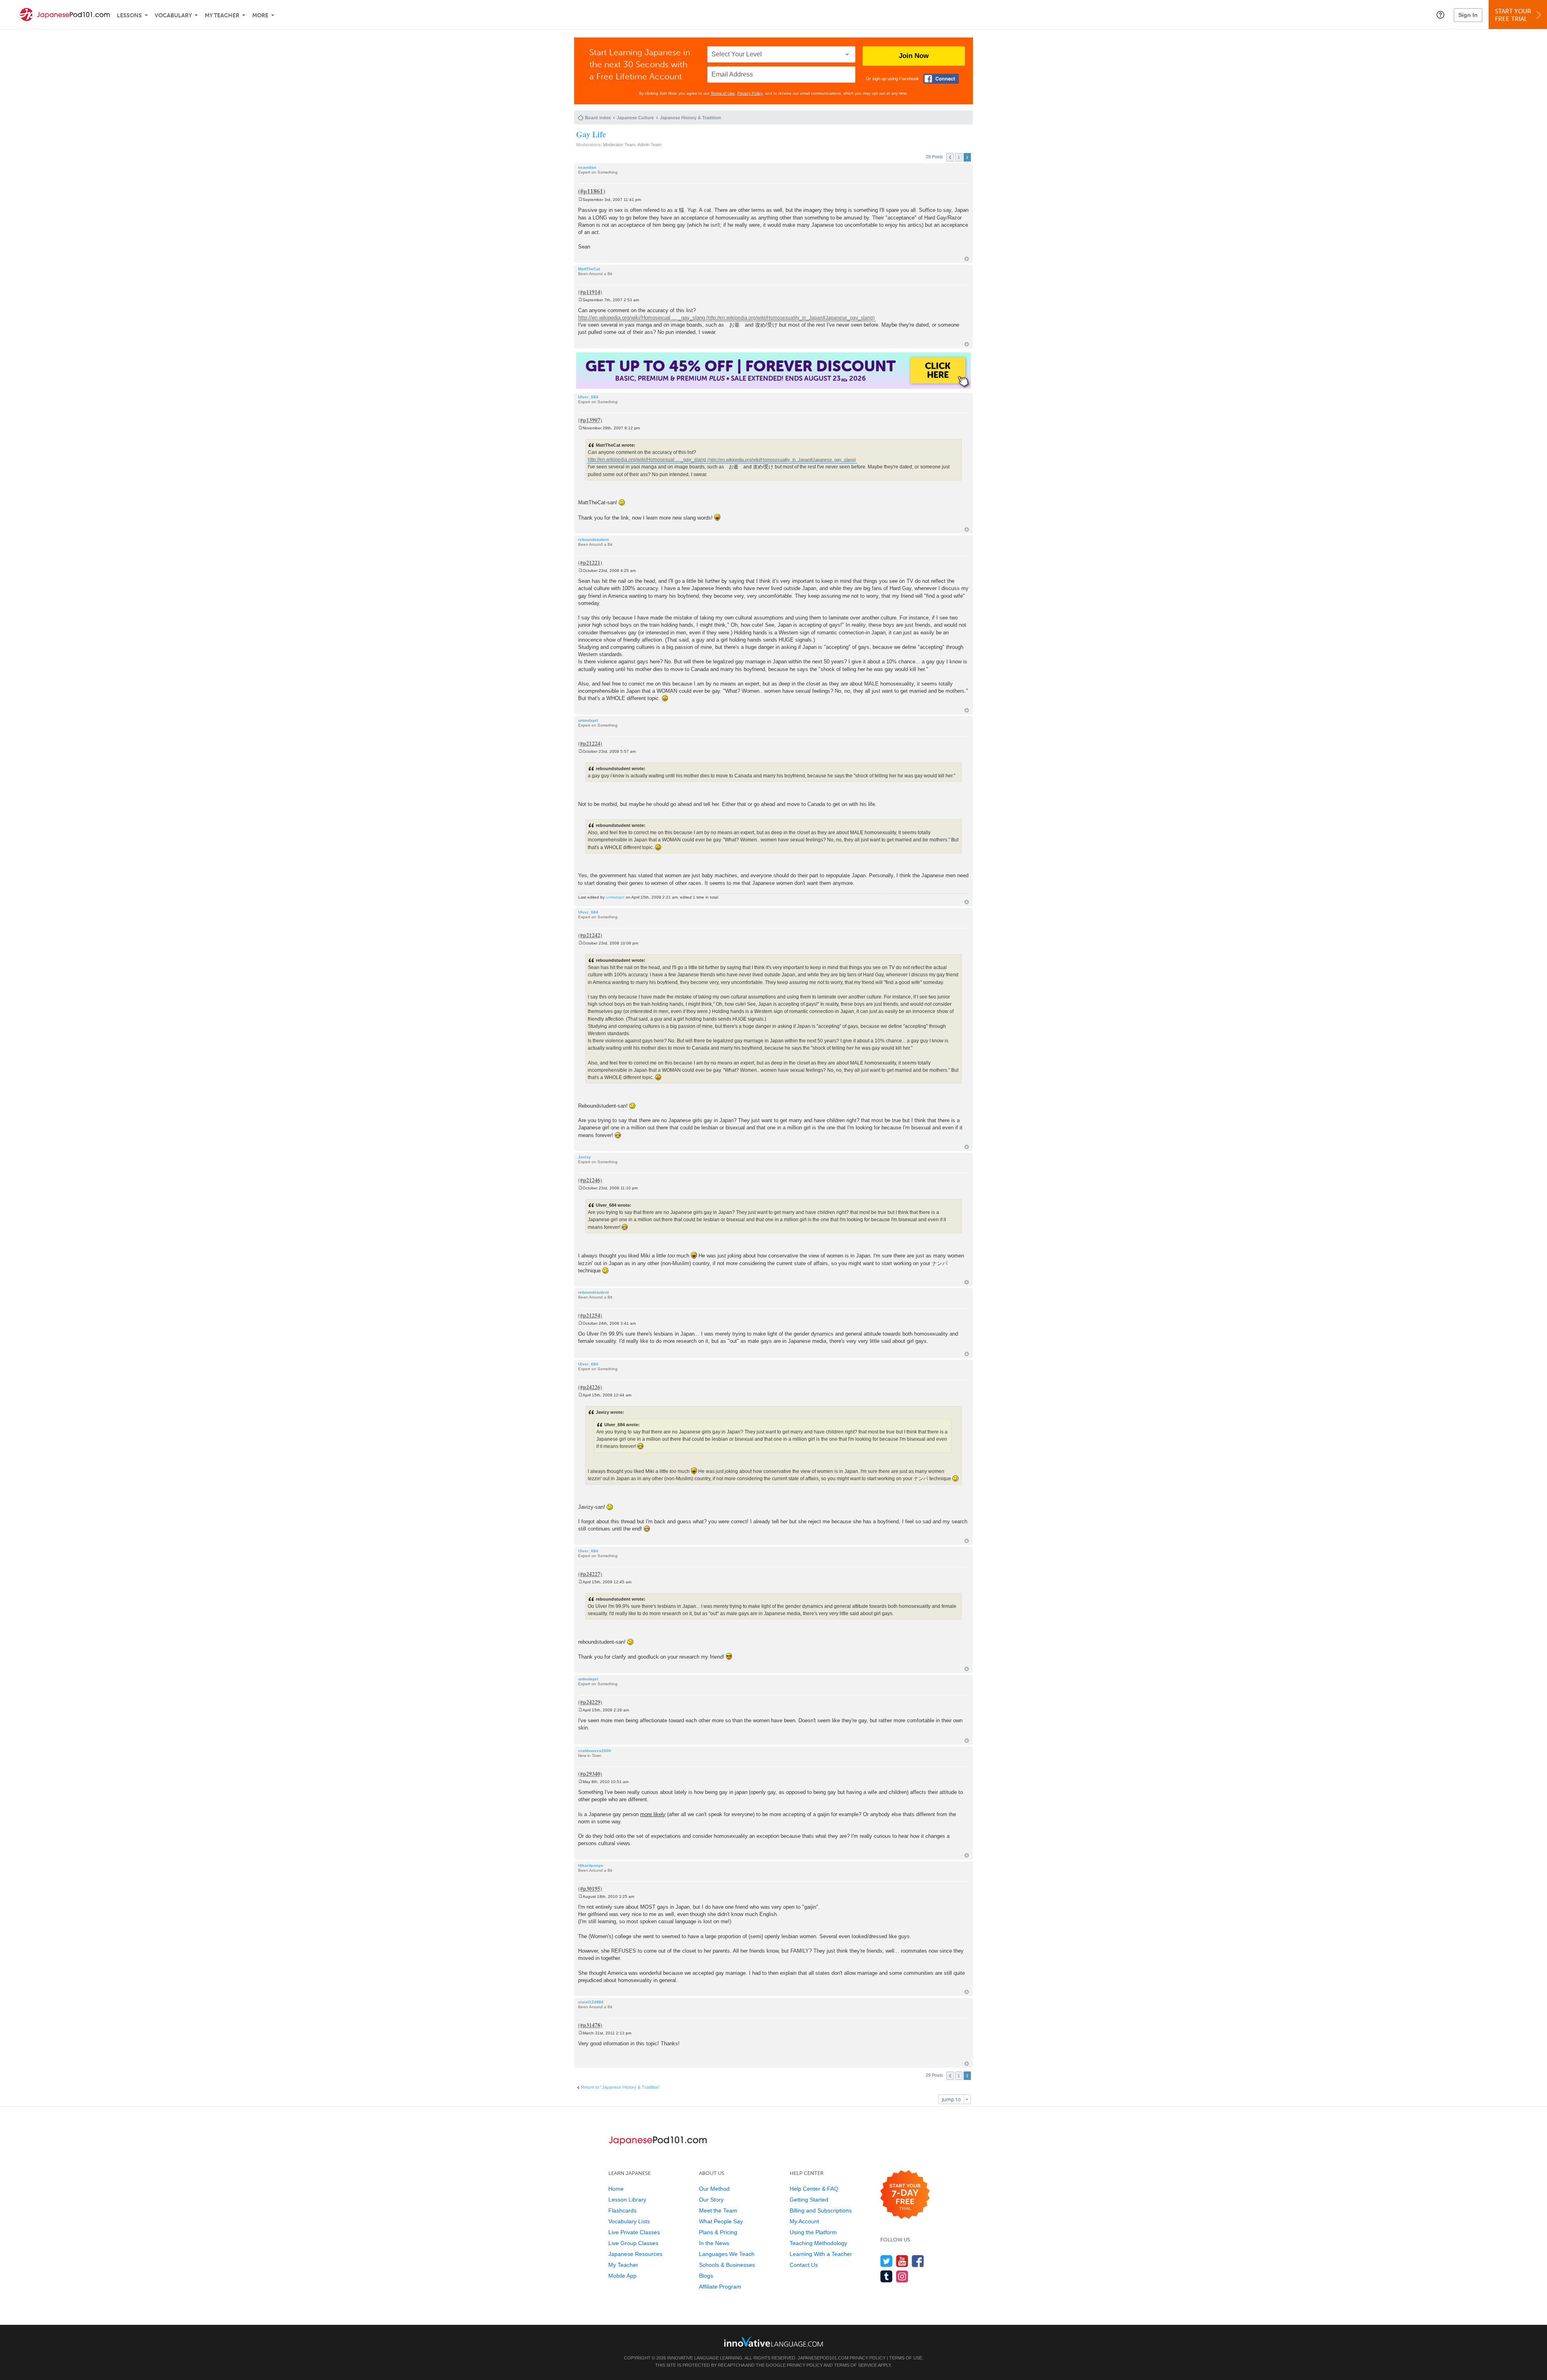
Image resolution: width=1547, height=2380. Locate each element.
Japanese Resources (635, 2254)
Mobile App (622, 2276)
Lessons (129, 16)
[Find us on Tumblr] (887, 2276)
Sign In (1468, 15)
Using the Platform (813, 2232)
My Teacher (222, 16)
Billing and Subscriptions (821, 2210)
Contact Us (804, 2265)
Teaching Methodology (818, 2243)
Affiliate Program (720, 2287)
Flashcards (622, 2210)
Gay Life (591, 134)
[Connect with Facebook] (941, 79)
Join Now (914, 56)
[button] (1440, 14)
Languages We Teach (727, 2254)
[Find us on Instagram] (902, 2276)
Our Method (714, 2189)
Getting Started (809, 2200)
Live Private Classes (634, 2232)
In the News (714, 2243)
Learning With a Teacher (821, 2254)
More (260, 16)
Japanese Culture (635, 118)
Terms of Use (723, 93)
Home (616, 2189)
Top (967, 259)
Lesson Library (627, 2200)
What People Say (721, 2221)
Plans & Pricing (718, 2232)
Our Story (711, 2200)
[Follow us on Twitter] (887, 2261)
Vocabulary (173, 16)
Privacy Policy (750, 93)
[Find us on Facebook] (918, 2261)
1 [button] (959, 157)
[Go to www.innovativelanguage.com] (773, 2342)
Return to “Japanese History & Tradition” (621, 2087)
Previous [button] (950, 157)
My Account (804, 2221)
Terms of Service (855, 2365)
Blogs (706, 2276)
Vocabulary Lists (629, 2221)
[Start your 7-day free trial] (905, 2195)
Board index (598, 118)
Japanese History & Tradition (691, 118)
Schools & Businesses (727, 2265)
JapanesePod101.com (823, 2358)
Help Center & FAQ (814, 2189)
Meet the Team (718, 2210)
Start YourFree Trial (1513, 15)
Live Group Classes (633, 2243)
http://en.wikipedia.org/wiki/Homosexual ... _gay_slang (642, 318)
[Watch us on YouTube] (902, 2261)
